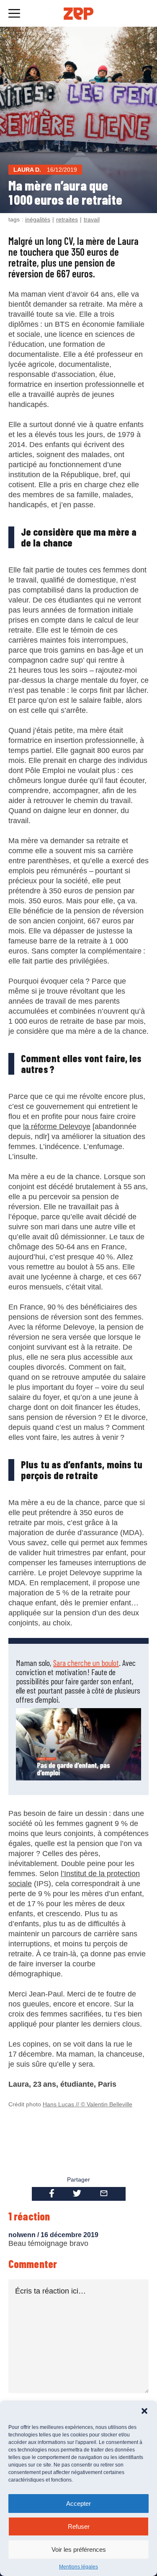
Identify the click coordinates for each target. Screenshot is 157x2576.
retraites (67, 219)
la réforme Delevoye (57, 1127)
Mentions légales (78, 2567)
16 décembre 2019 (69, 2235)
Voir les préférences (79, 2549)
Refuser (79, 2526)
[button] (144, 2411)
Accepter (78, 2504)
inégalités (38, 219)
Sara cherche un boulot (86, 1663)
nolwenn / (24, 2235)
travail (92, 219)
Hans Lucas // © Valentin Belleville (88, 2104)
